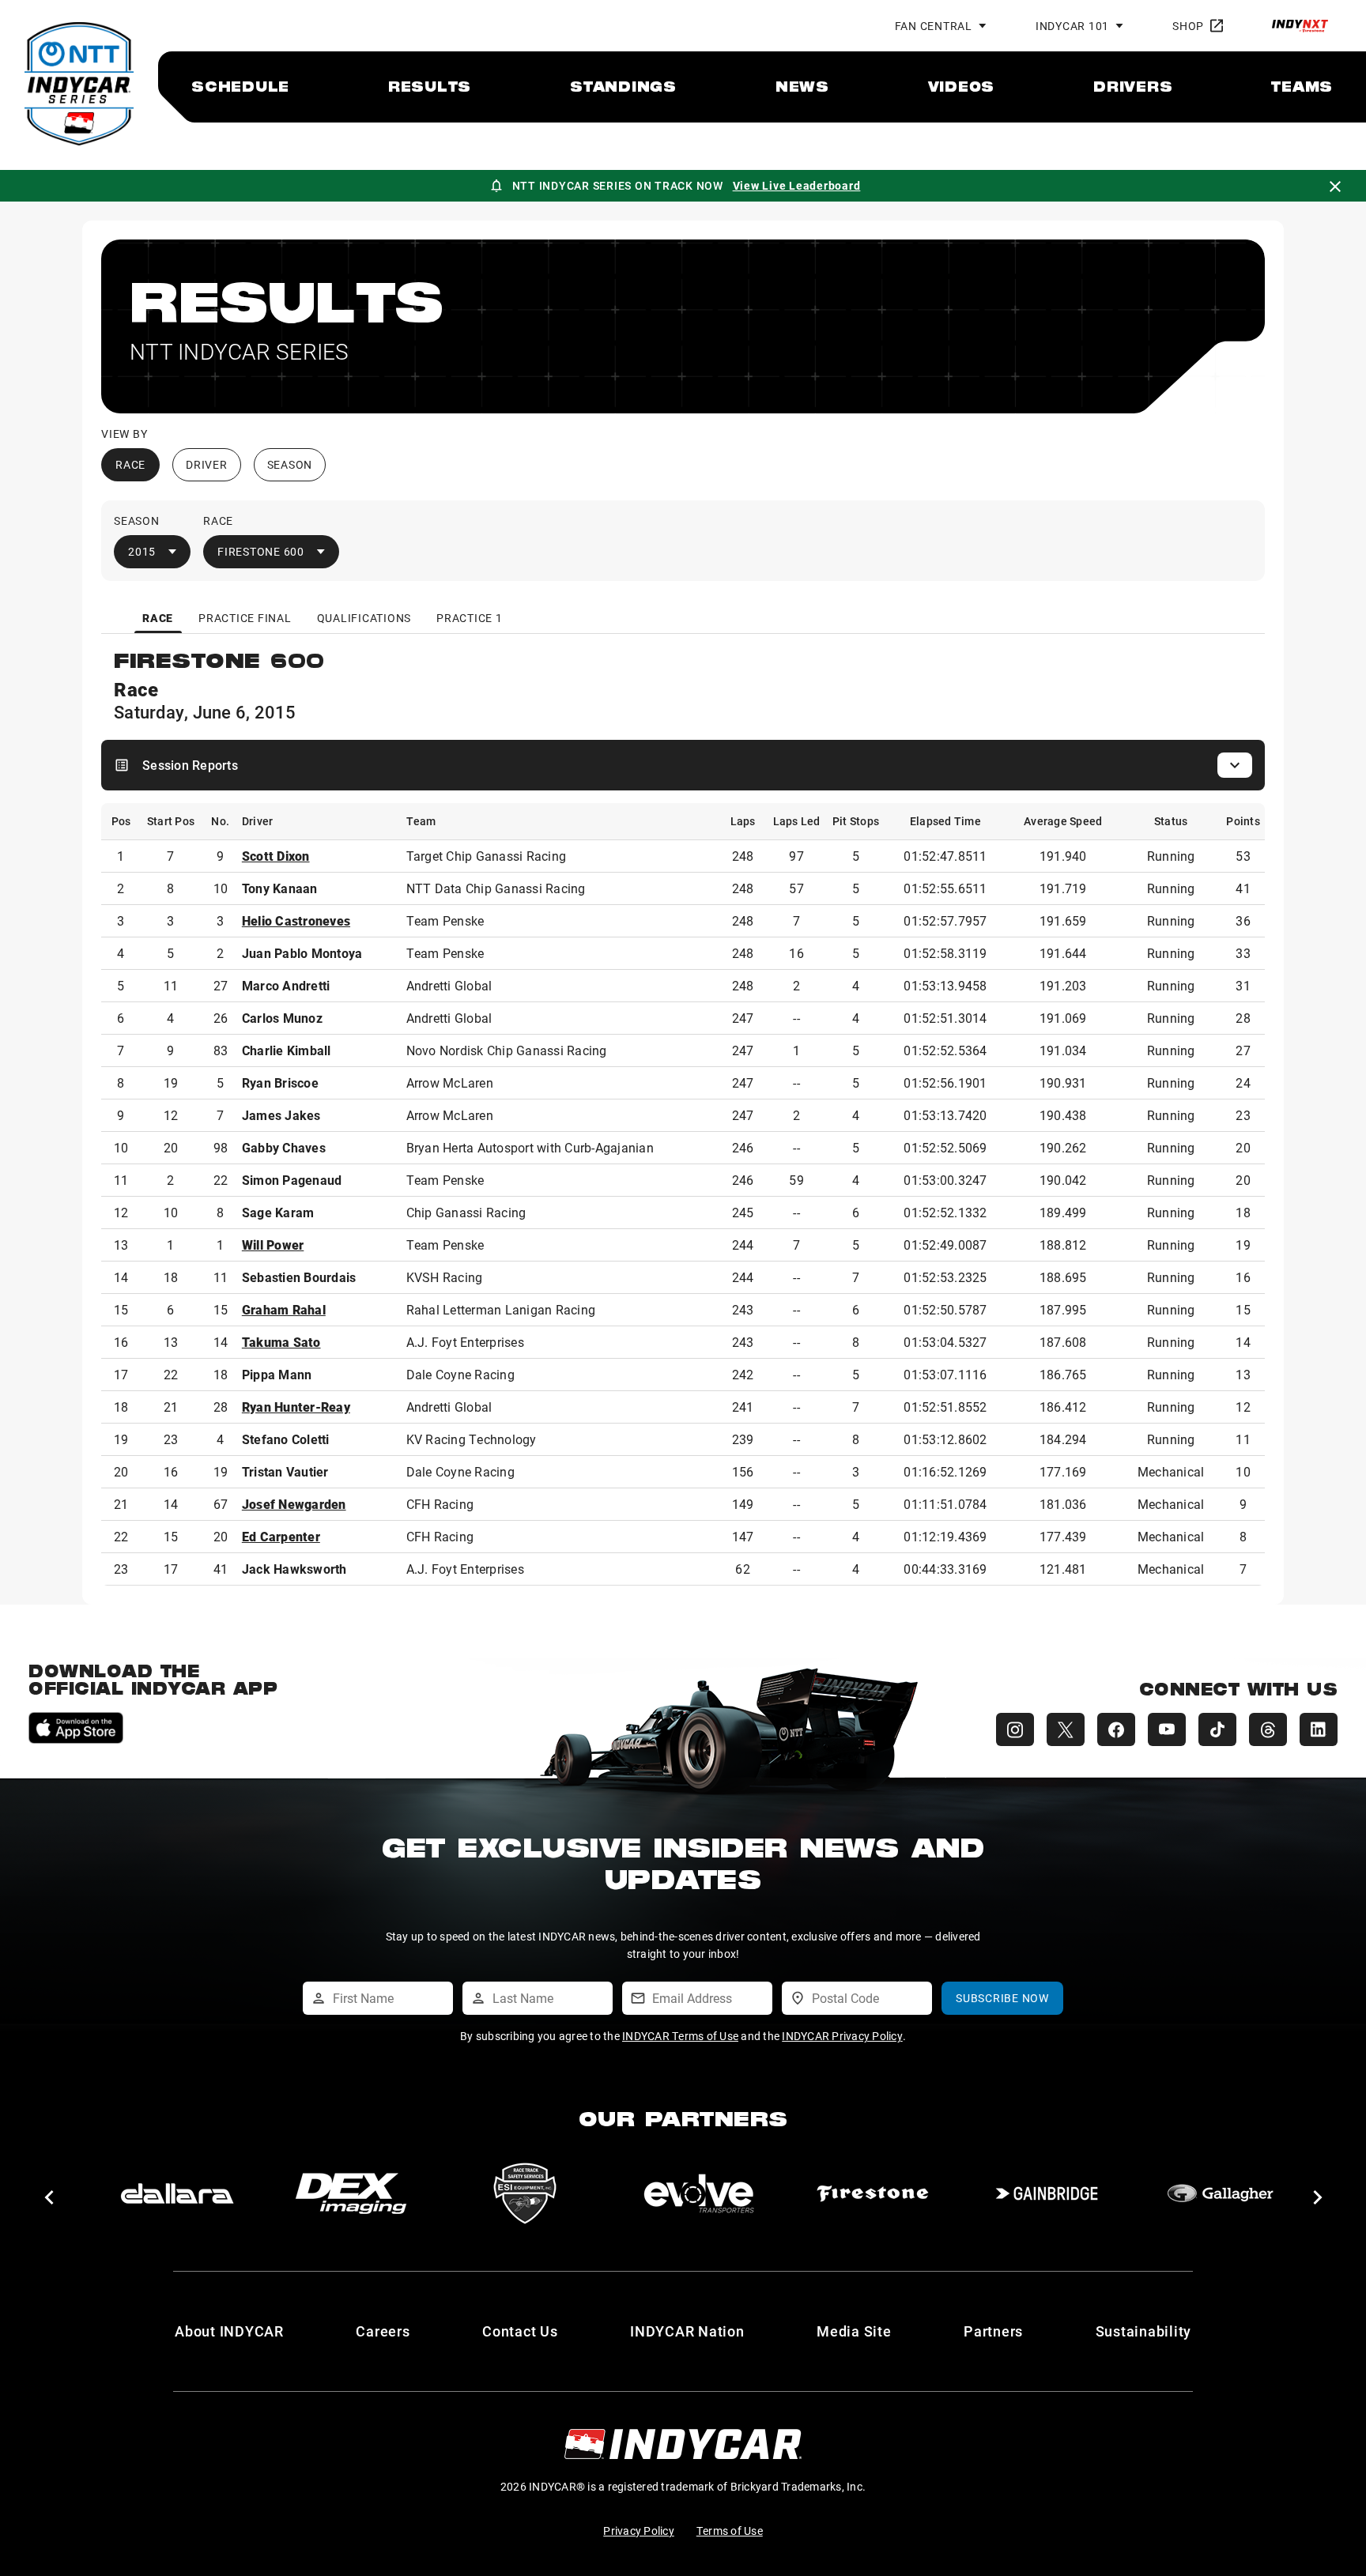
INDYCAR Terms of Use (680, 2036)
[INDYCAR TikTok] (1217, 1729)
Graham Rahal (284, 1309)
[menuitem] (240, 86)
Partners (993, 2331)
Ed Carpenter (281, 1536)
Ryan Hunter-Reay (296, 1407)
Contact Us (520, 2331)
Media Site (854, 2331)
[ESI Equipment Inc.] (525, 2193)
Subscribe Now (1002, 1998)
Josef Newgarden (294, 1504)
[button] (49, 2197)
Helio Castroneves (296, 920)
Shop (1188, 26)
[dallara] (177, 2193)
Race (130, 464)
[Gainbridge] (1047, 2193)
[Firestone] (873, 2193)
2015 (142, 551)
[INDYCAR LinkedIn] (1319, 1729)
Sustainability (1144, 2331)
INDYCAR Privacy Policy (842, 2036)
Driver (207, 464)
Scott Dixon (276, 856)
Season (290, 464)
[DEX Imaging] (351, 2193)
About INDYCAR (229, 2331)
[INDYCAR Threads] (1268, 1729)
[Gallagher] (1221, 2193)
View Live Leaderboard (797, 185)
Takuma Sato (281, 1342)
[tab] (158, 618)
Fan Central (934, 26)
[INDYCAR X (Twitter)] (1066, 1729)
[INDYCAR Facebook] (1116, 1729)
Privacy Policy (639, 2531)
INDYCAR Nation (687, 2331)
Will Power (273, 1245)
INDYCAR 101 (1072, 26)
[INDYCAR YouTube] (1167, 1729)
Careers (383, 2331)
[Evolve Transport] (699, 2193)
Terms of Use (730, 2531)
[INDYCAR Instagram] (1015, 1729)
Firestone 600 (261, 551)
